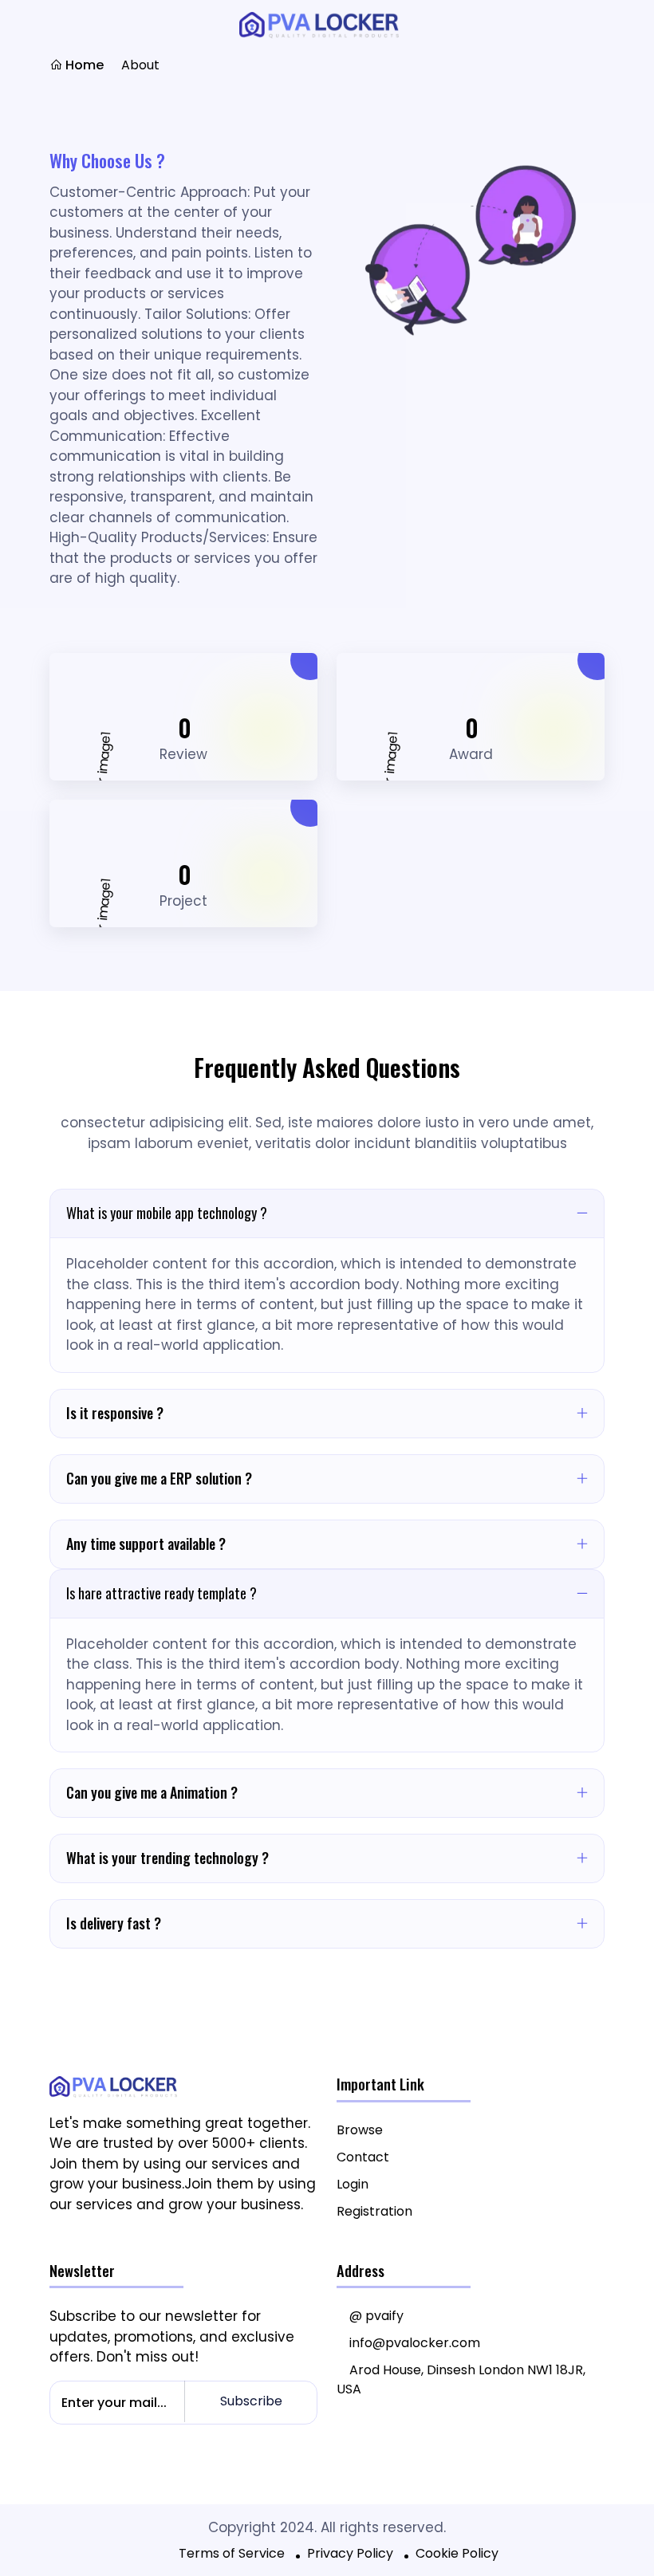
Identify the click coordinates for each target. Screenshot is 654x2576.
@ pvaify (376, 2316)
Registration (374, 2211)
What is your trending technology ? (167, 1858)
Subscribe (251, 2401)
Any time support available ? (146, 1544)
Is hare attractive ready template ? (162, 1593)
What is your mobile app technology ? (167, 1213)
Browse (360, 2130)
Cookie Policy (457, 2553)
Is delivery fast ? (114, 1923)
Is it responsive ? (115, 1413)
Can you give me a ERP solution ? (159, 1478)
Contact (363, 2157)
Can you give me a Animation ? (152, 1792)
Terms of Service (232, 2553)
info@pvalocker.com (415, 2343)
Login (353, 2184)
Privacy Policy (350, 2553)
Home (83, 65)
